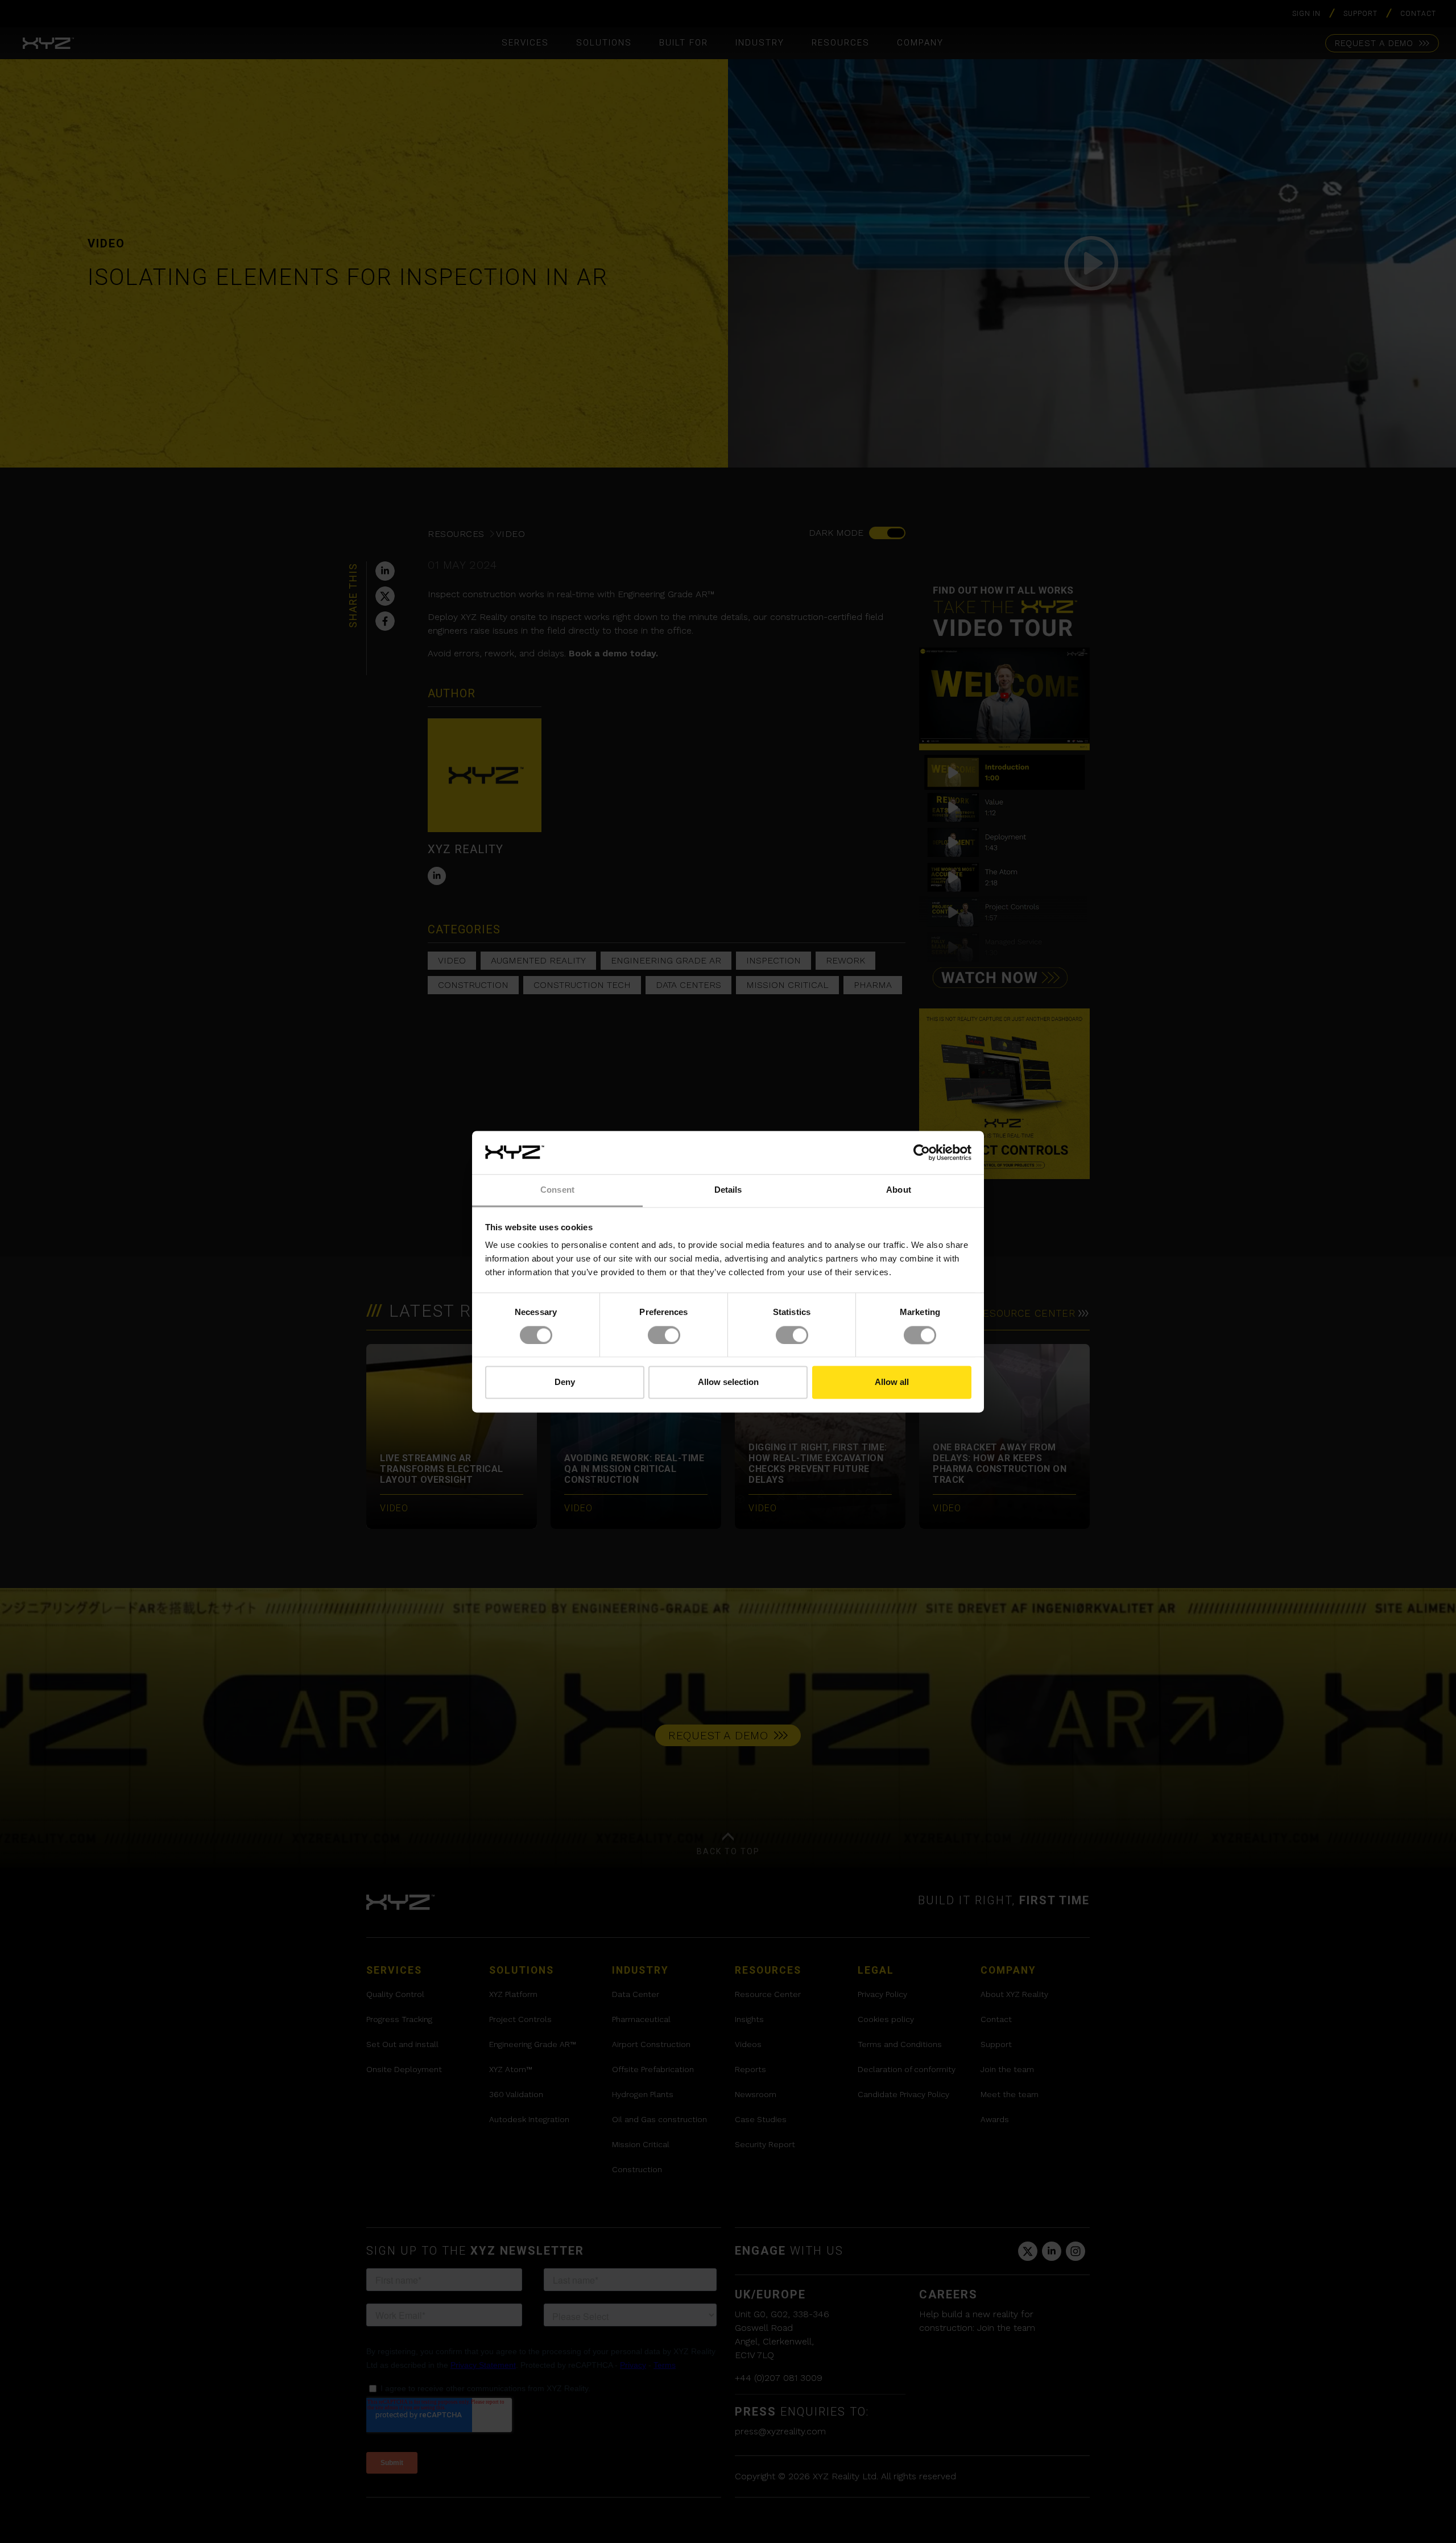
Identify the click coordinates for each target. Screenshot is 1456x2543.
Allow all (892, 1382)
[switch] (664, 1335)
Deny (565, 1382)
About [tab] (899, 1190)
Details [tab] (728, 1190)
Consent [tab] (557, 1190)
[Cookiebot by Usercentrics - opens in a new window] (922, 1152)
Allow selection (728, 1382)
